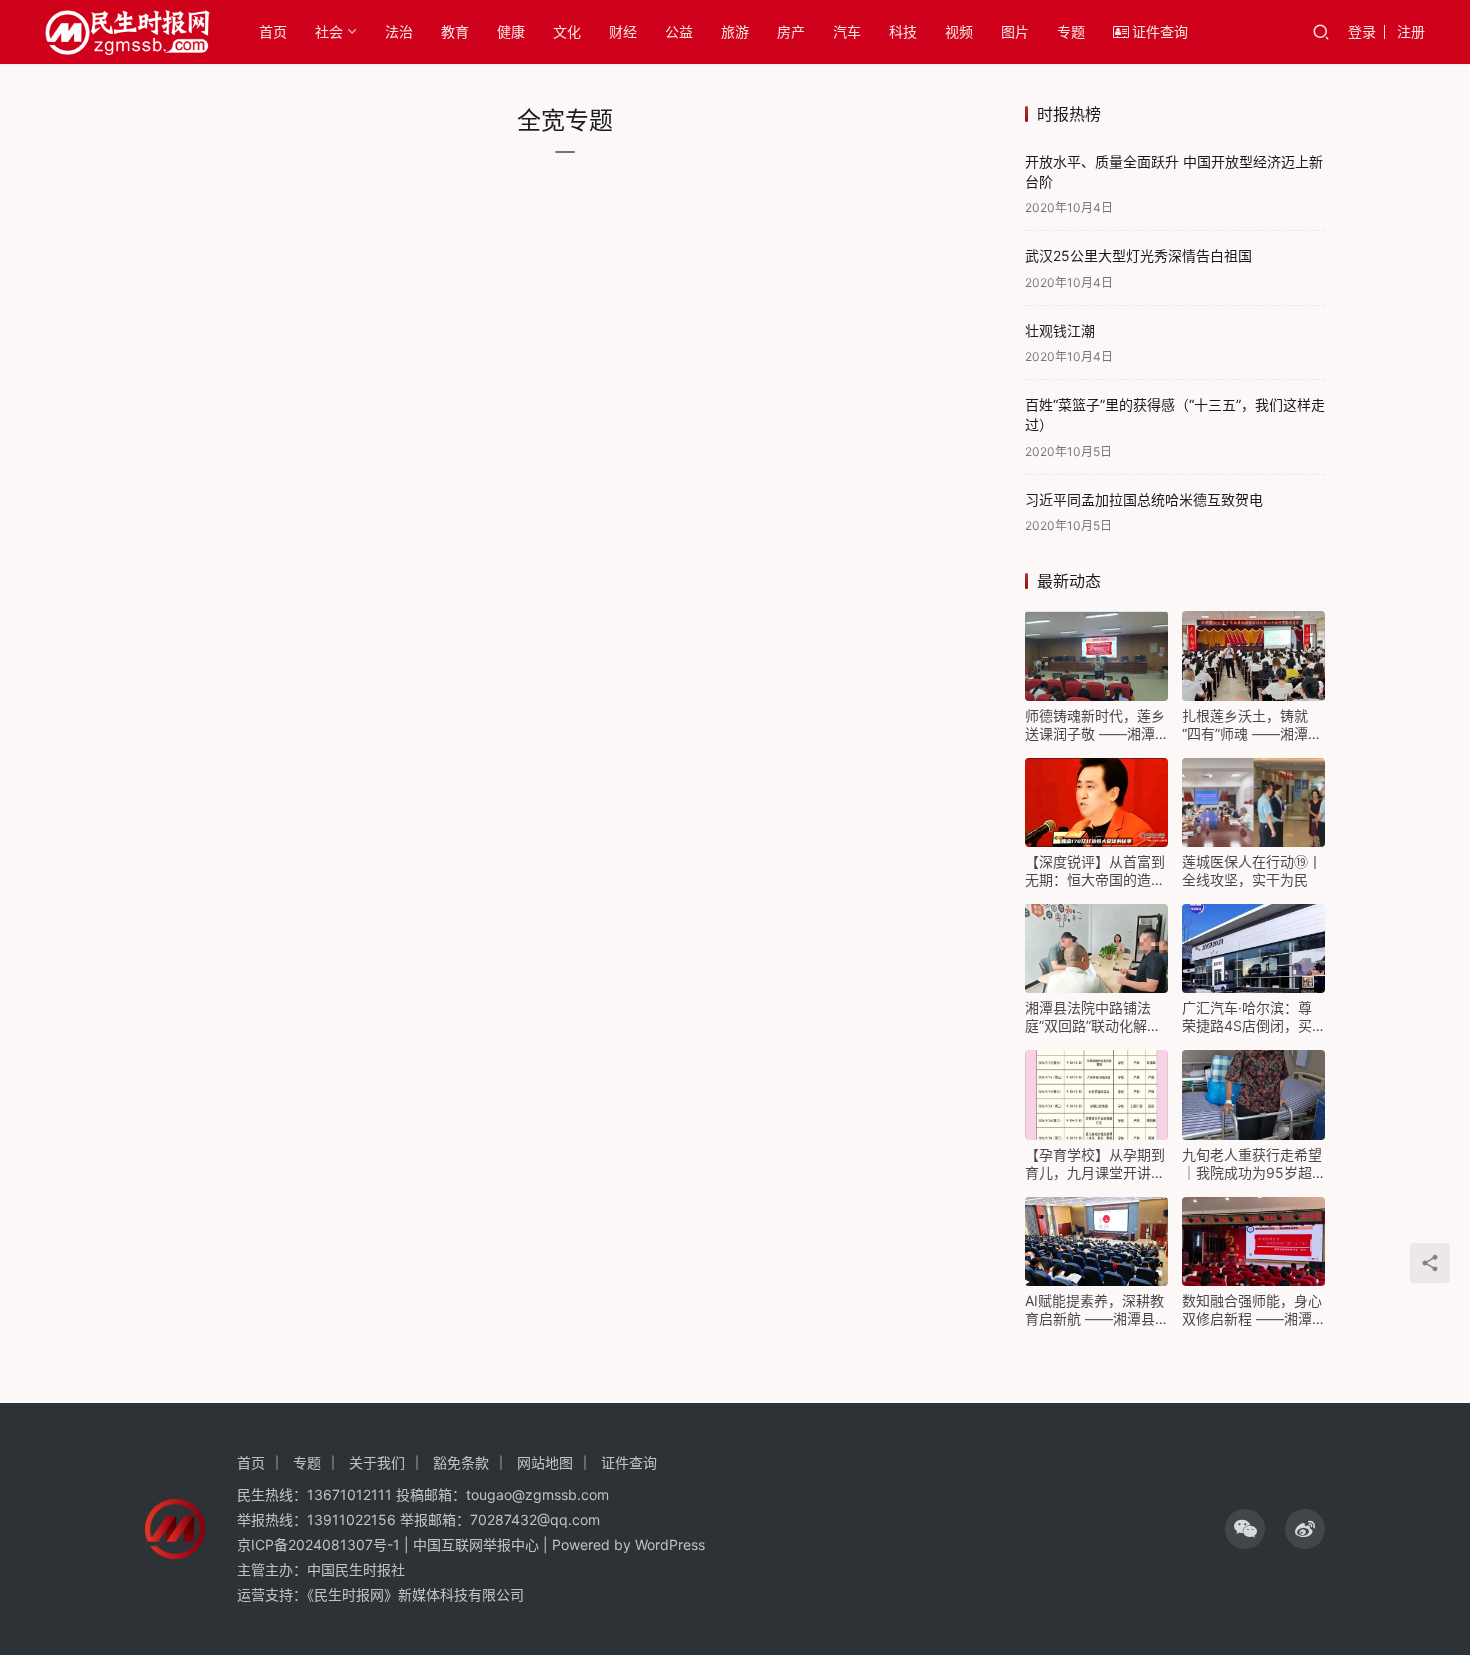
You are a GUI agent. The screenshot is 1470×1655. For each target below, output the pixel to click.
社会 (329, 31)
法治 (399, 31)
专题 (1071, 31)
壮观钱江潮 (1060, 330)
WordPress (670, 1544)
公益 (679, 31)
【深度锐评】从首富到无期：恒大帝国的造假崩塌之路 (1095, 871)
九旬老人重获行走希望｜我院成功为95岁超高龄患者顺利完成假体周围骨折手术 (1252, 1164)
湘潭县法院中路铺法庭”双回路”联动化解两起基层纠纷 (1093, 1017)
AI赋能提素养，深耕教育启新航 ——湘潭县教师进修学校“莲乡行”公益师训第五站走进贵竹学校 (1095, 1310)
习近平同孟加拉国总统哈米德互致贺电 (1144, 499)
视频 (959, 31)
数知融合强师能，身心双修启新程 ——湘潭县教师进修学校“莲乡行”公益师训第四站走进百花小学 (1252, 1310)
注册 (1411, 31)
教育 (455, 31)
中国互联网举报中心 (476, 1544)
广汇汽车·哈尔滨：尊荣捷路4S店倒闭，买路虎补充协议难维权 (1247, 1017)
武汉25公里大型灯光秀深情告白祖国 (1138, 255)
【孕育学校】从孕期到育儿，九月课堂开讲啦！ (1095, 1164)
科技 (903, 31)
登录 (1362, 31)
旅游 (735, 31)
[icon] (1245, 1529)
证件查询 (1160, 31)
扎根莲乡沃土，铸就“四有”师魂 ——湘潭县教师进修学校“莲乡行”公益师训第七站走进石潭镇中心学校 (1252, 725)
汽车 (847, 31)
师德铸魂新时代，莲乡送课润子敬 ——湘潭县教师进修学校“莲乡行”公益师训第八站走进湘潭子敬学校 (1095, 725)
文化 (567, 31)
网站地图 (545, 1462)
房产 (791, 31)
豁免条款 (461, 1462)
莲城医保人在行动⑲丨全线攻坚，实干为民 (1252, 870)
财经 (623, 31)
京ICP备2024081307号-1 (318, 1544)
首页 (273, 31)
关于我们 (377, 1462)
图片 (1015, 31)
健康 (511, 31)
